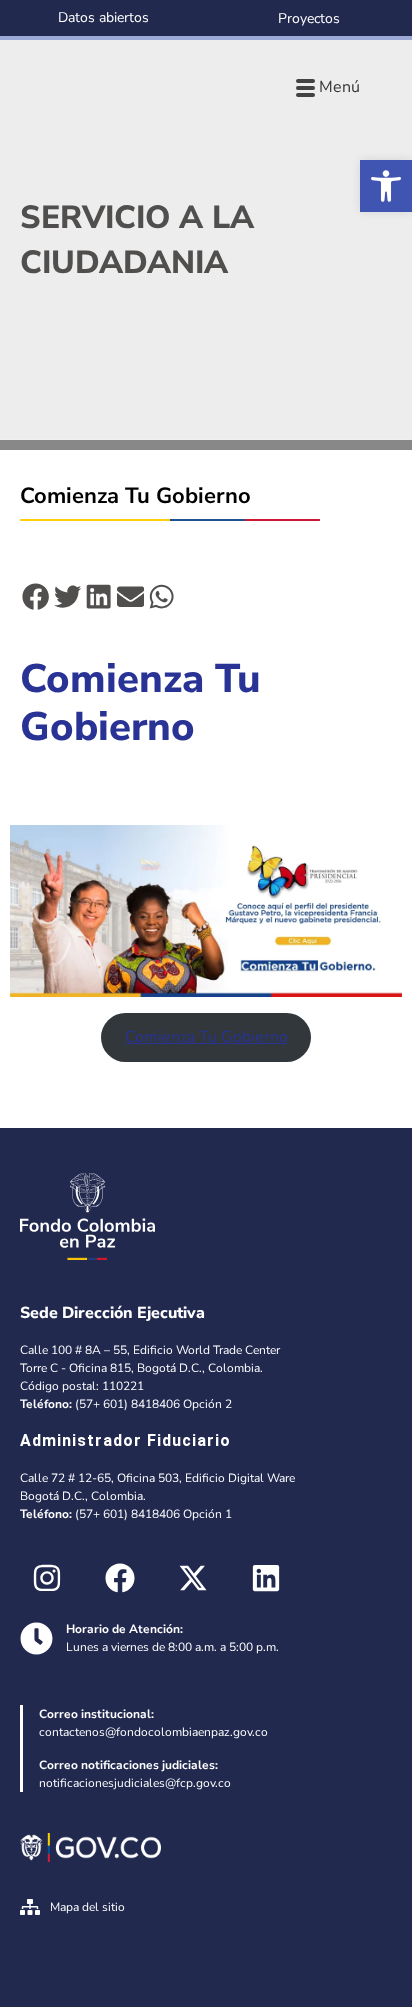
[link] (386, 186)
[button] (36, 597)
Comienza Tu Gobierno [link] (206, 1037)
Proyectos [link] (309, 18)
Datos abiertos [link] (103, 17)
